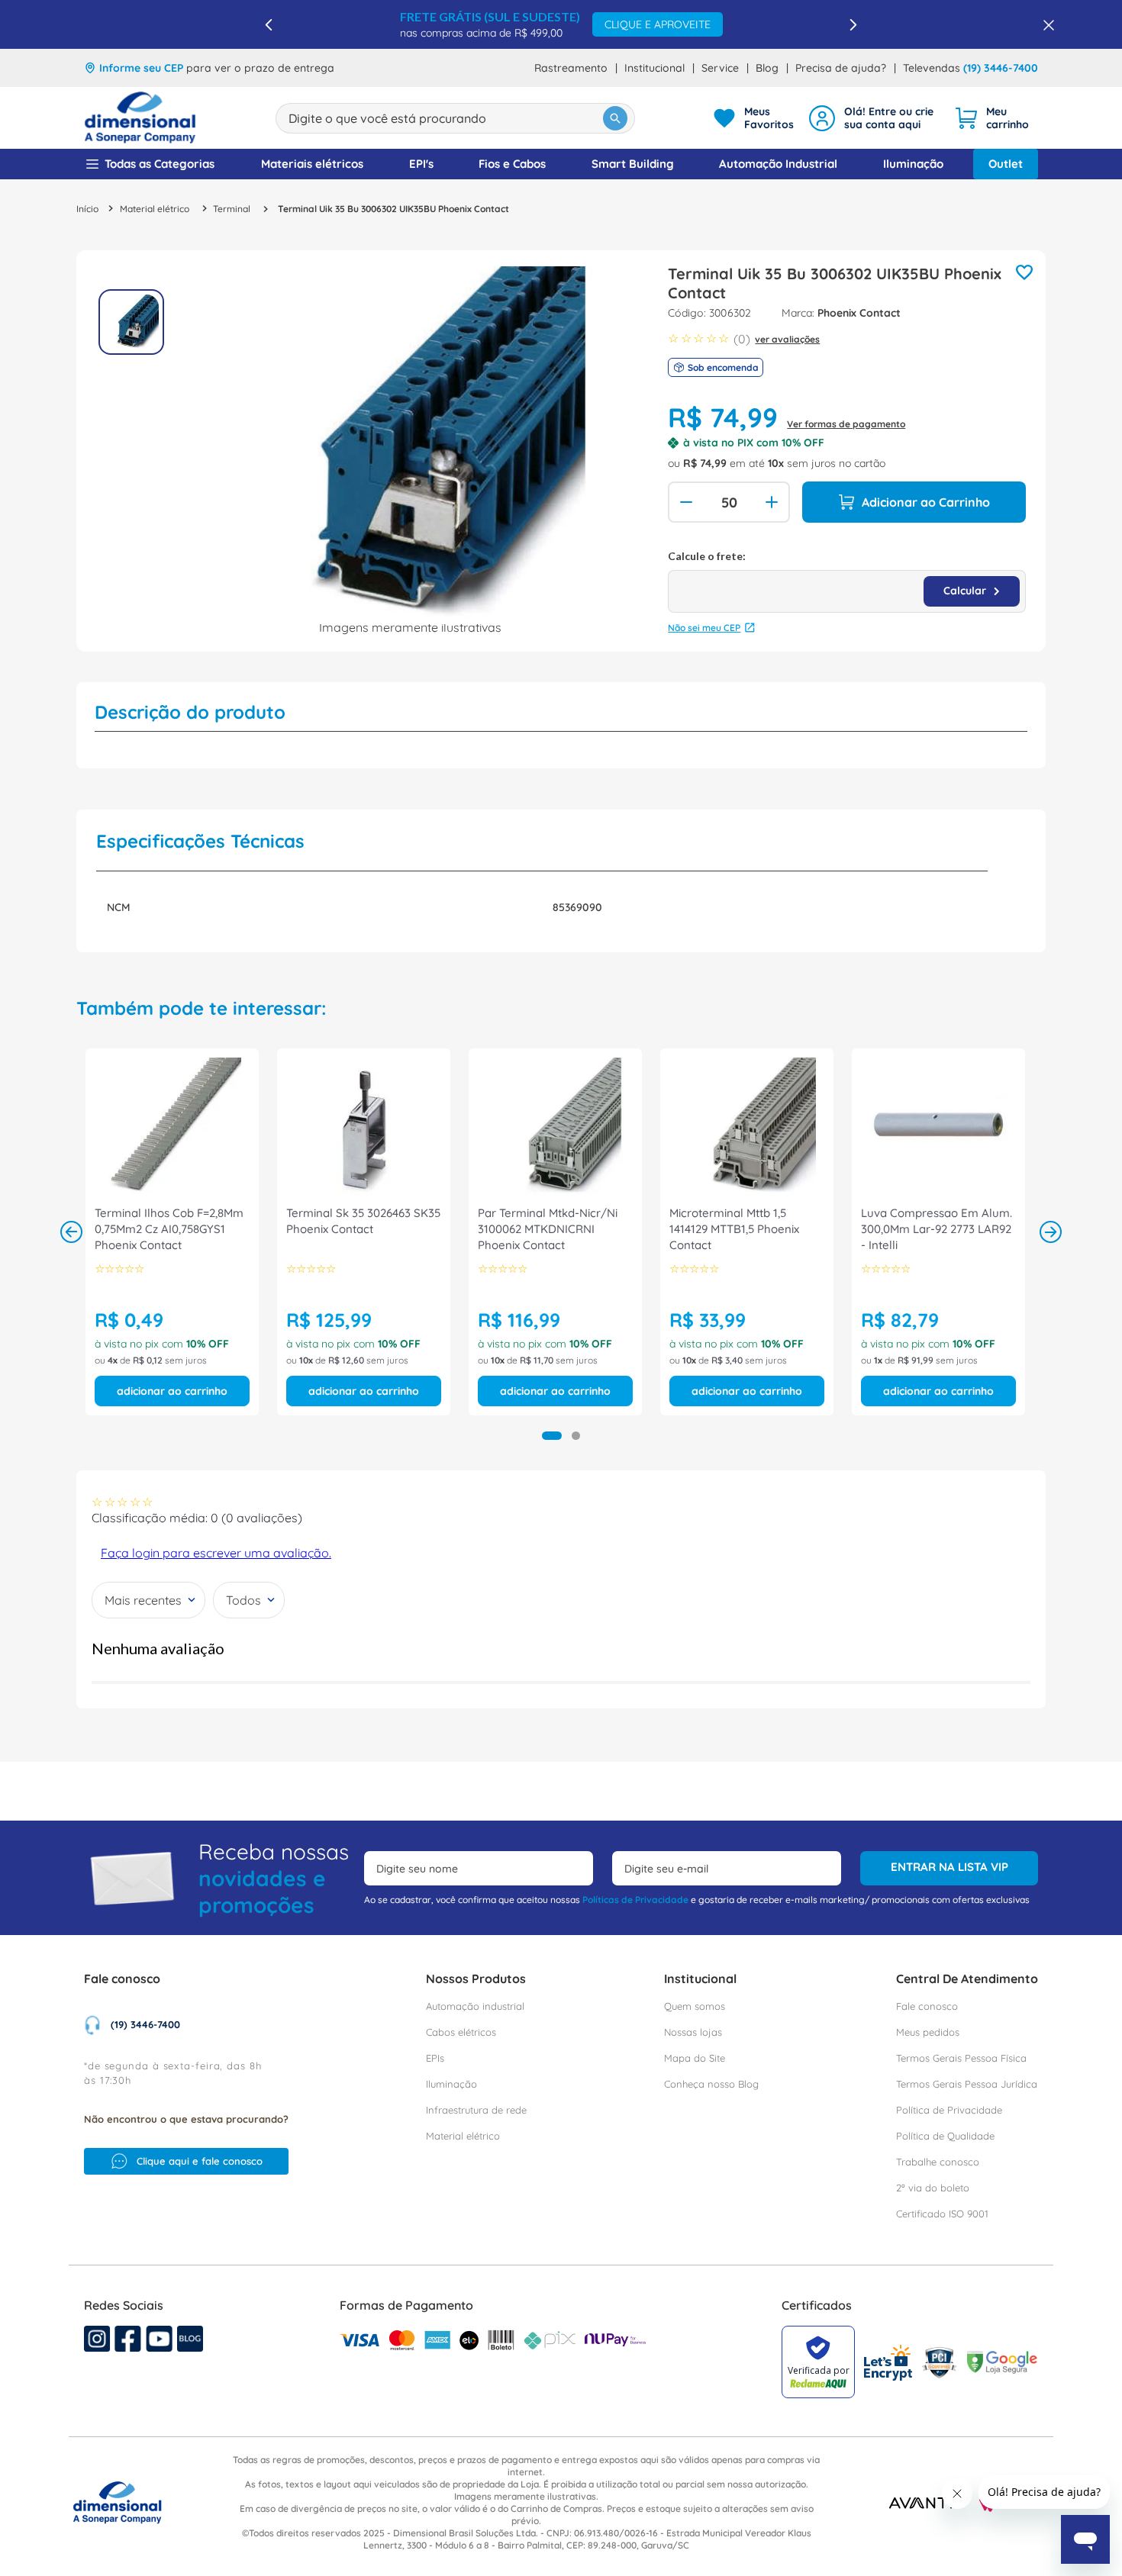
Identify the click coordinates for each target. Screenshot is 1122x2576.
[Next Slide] (853, 25)
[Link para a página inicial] (87, 209)
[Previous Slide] (269, 25)
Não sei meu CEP (704, 628)
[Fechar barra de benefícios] (1044, 24)
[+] (773, 502)
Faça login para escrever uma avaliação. (216, 1553)
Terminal (232, 209)
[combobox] (455, 118)
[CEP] (847, 581)
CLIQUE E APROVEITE (658, 24)
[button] (552, 1436)
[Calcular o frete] (972, 591)
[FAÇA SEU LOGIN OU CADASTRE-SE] (874, 118)
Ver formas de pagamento (846, 424)
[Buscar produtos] (615, 118)
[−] (685, 502)
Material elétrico (155, 209)
